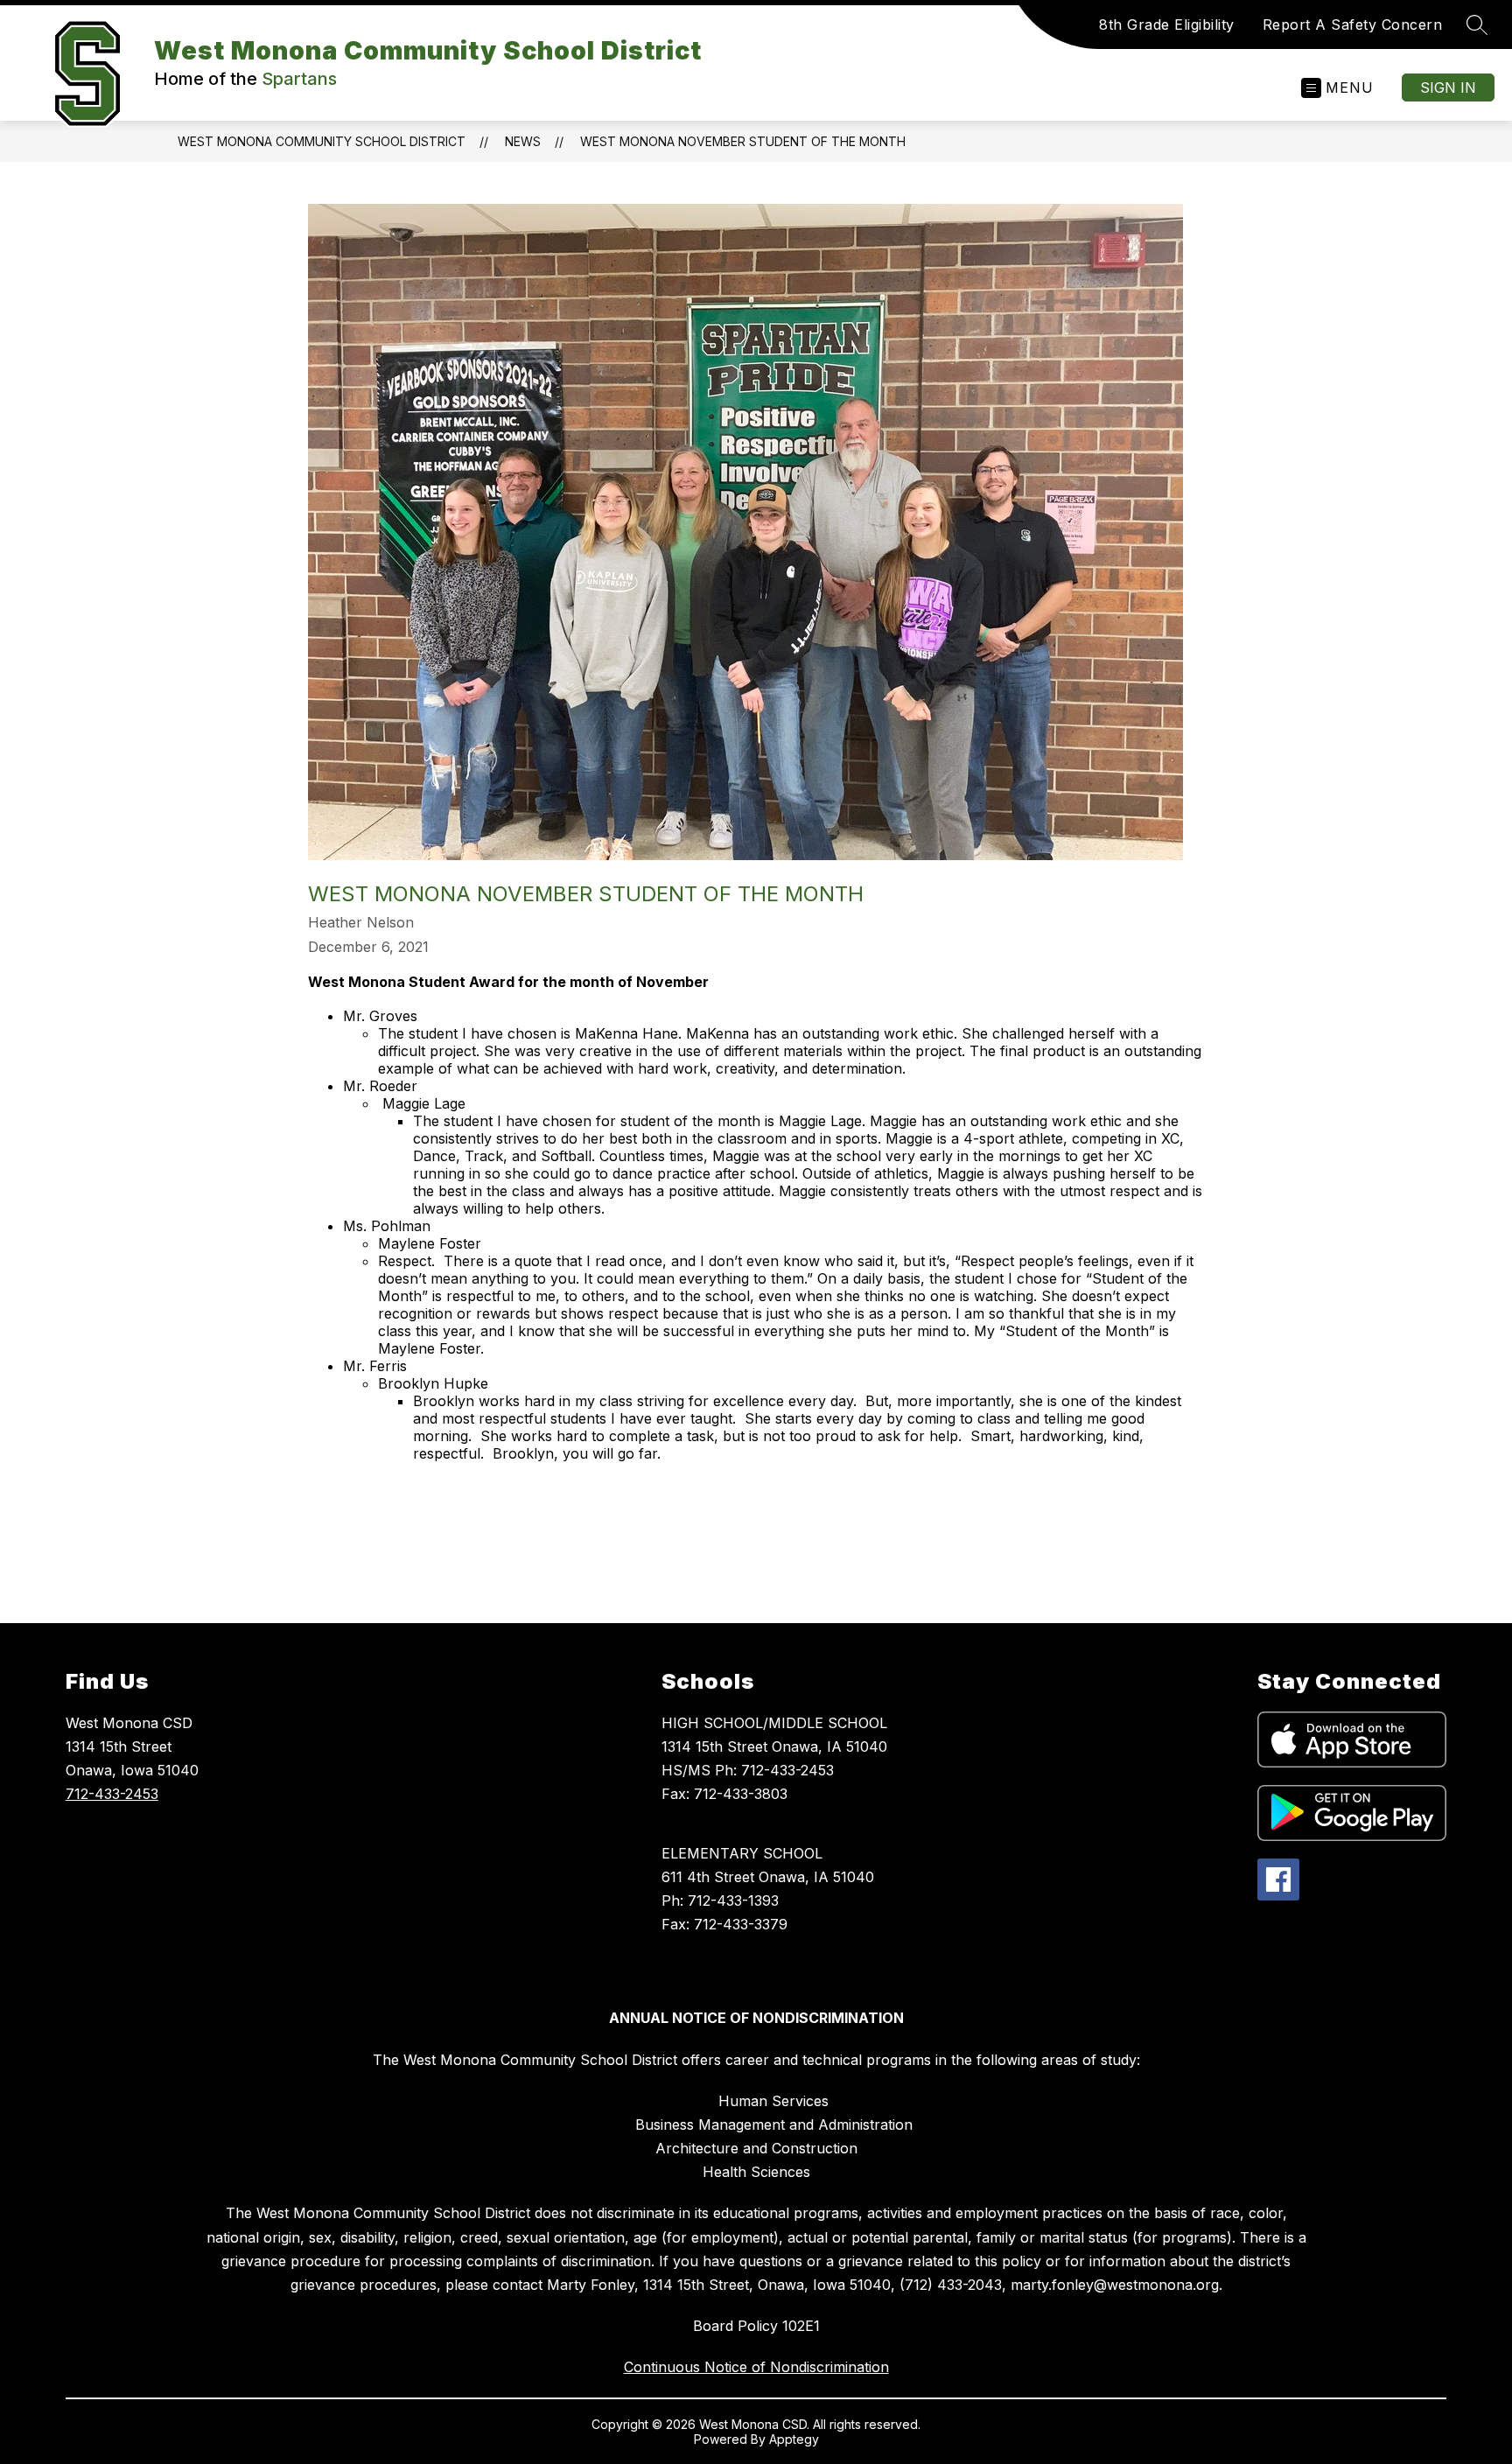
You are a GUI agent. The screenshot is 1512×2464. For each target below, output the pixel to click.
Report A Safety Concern (1353, 24)
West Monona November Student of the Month (743, 141)
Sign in (1448, 87)
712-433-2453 (112, 1794)
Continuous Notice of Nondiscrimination (756, 2367)
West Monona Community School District (322, 141)
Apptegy (794, 2439)
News (523, 141)
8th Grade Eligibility (1167, 24)
